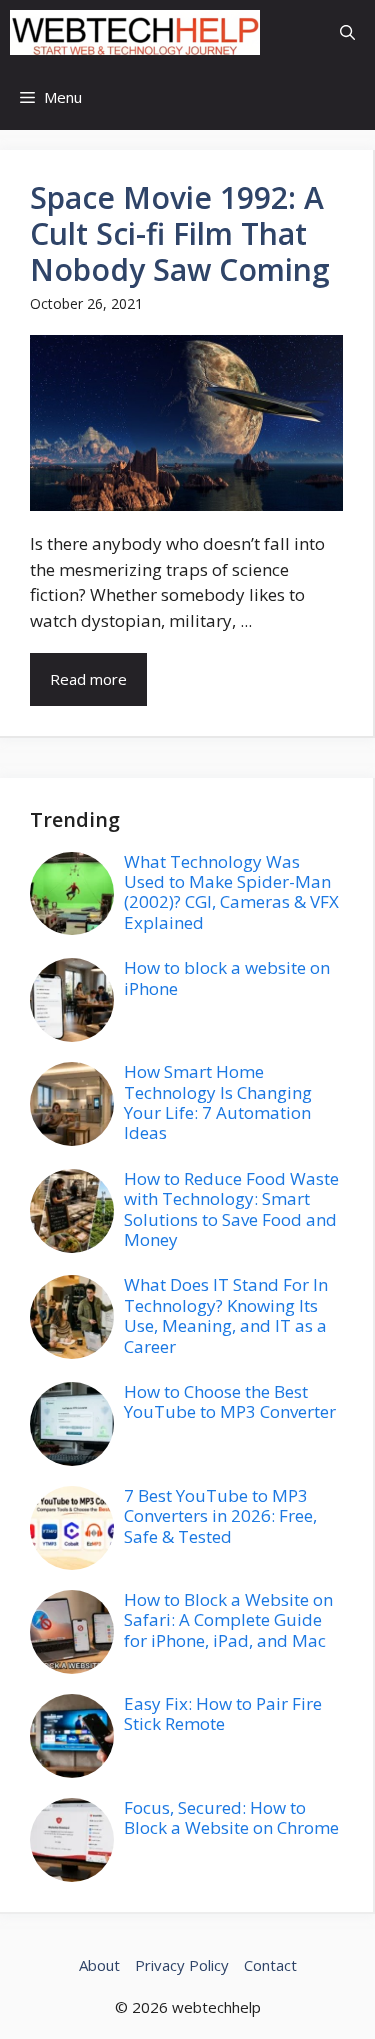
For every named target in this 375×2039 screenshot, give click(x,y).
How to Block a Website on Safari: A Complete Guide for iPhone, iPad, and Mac (228, 1620)
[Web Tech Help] (135, 32)
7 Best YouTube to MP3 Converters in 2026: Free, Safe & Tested (220, 1516)
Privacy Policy (182, 1965)
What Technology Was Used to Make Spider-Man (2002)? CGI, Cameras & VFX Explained (231, 892)
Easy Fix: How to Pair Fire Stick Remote (223, 1713)
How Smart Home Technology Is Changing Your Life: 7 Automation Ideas (218, 1102)
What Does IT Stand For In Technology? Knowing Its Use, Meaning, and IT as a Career (226, 1315)
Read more (88, 679)
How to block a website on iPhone (227, 977)
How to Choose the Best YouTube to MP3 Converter (230, 1401)
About (99, 1965)
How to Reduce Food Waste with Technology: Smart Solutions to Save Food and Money (231, 1209)
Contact (270, 1965)
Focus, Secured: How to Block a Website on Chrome (231, 1817)
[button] (347, 32)
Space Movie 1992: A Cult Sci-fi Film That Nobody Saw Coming (180, 233)
